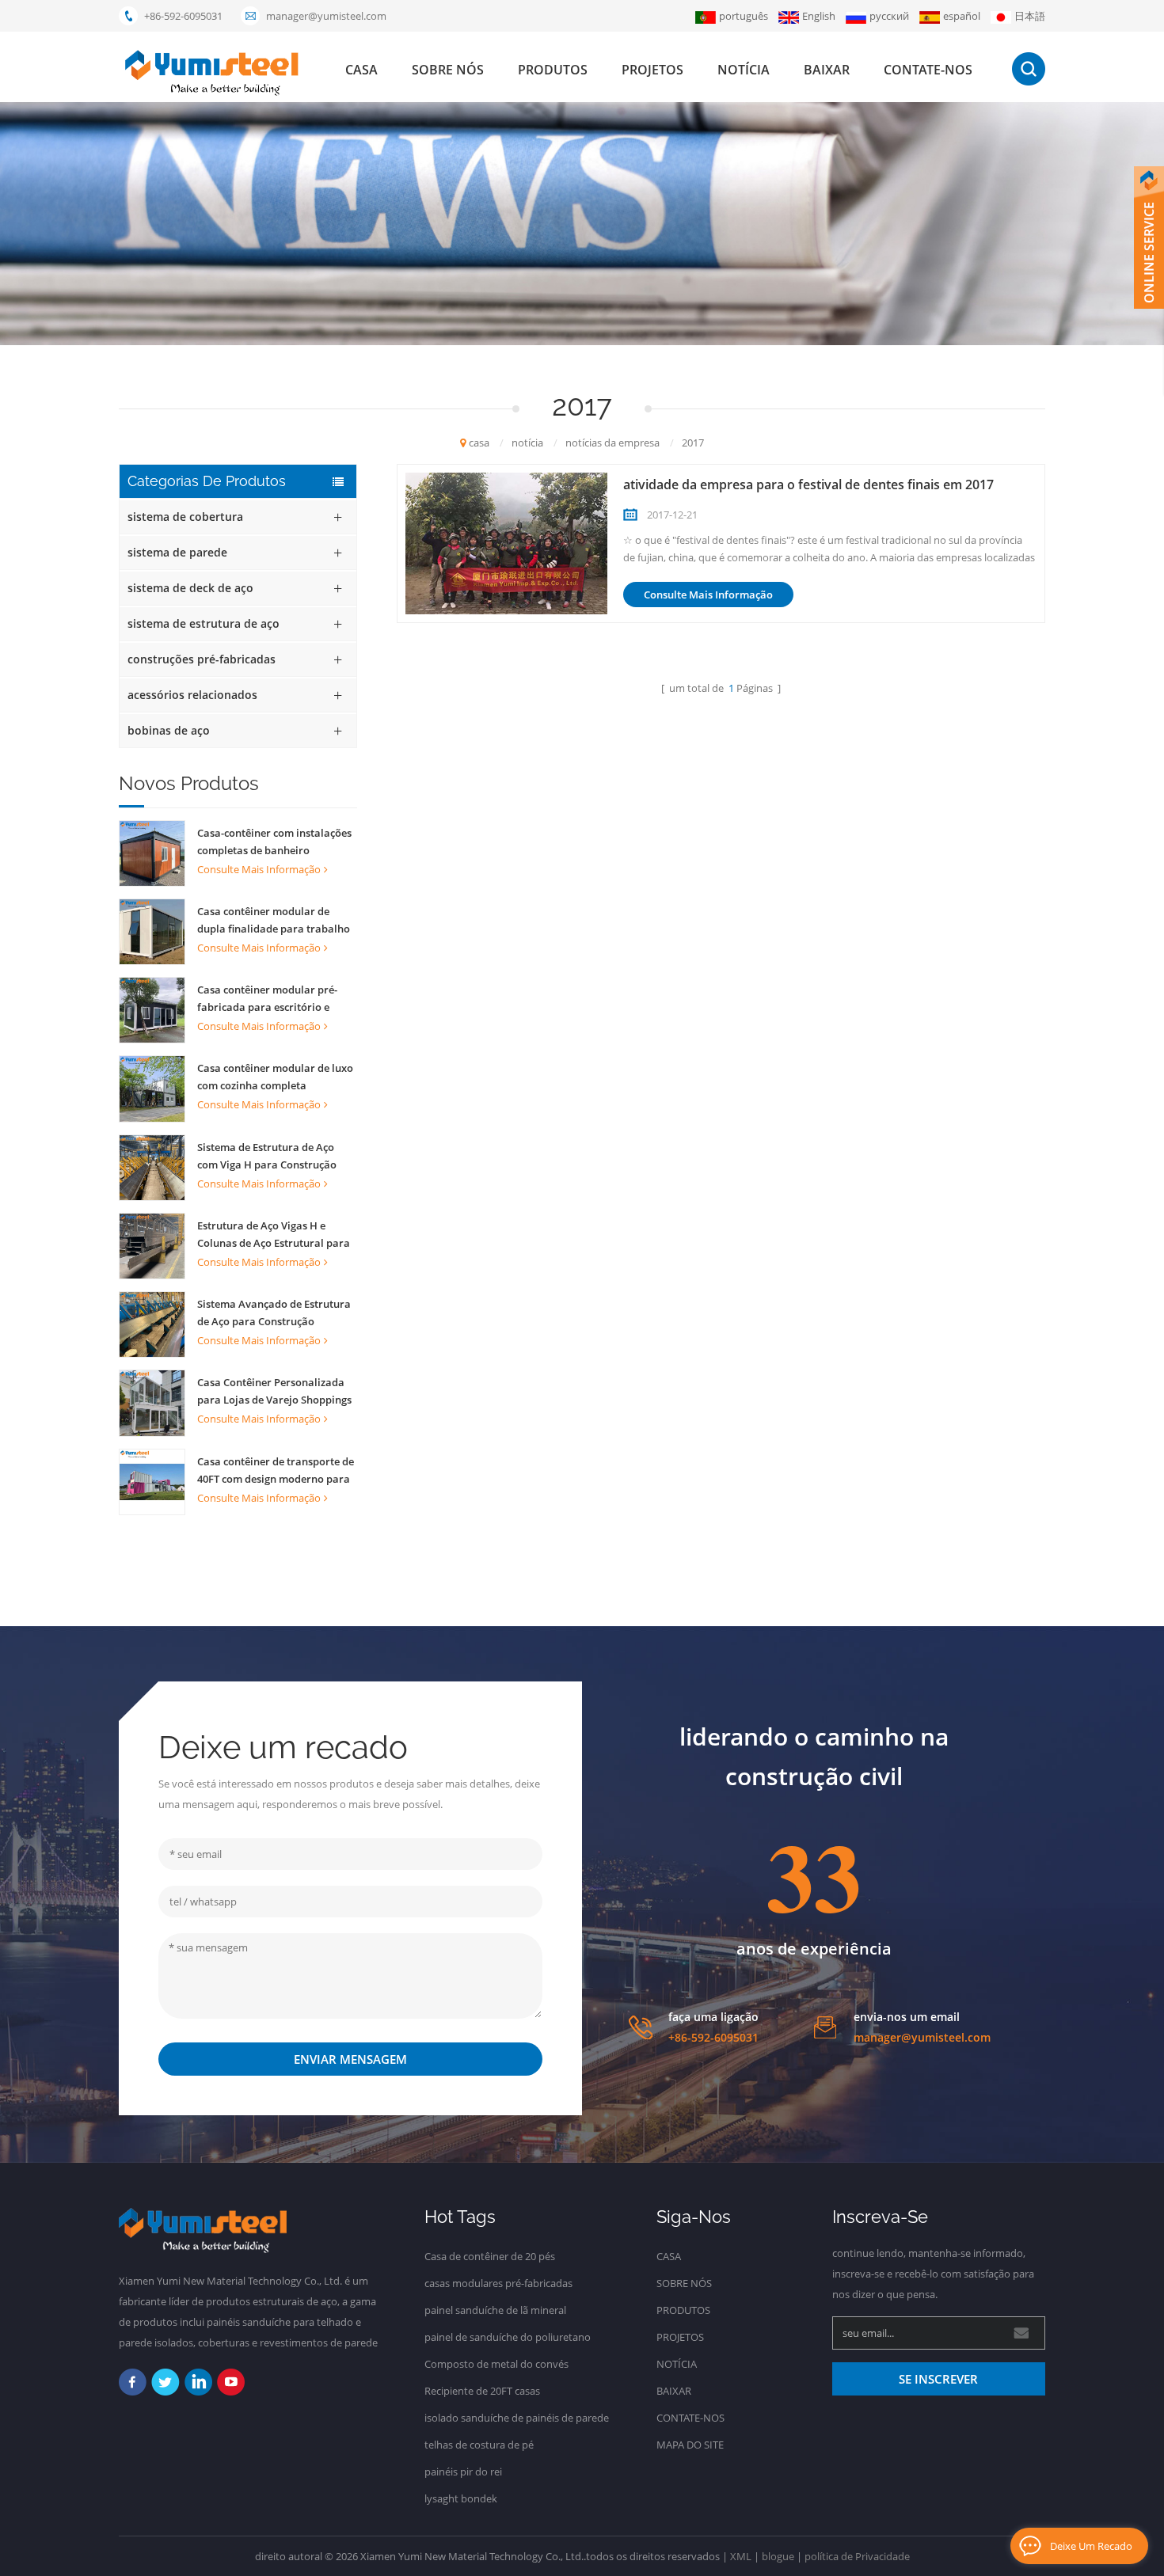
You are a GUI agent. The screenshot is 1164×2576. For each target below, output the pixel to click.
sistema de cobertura (185, 517)
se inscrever (938, 2379)
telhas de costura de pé (479, 2445)
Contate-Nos (928, 70)
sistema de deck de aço (190, 588)
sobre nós (448, 70)
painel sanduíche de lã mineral (495, 2310)
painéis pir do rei (463, 2472)
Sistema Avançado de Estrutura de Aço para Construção (274, 1313)
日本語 (1030, 16)
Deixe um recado (1091, 2546)
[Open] (1149, 237)
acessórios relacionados (192, 695)
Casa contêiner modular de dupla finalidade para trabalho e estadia (274, 921)
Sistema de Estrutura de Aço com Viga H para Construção (267, 1156)
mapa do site (690, 2445)
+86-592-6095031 (183, 16)
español (962, 16)
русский (889, 16)
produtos (553, 70)
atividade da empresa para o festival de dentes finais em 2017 (808, 484)
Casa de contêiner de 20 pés (490, 2256)
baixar (827, 70)
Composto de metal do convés (496, 2364)
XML (741, 2556)
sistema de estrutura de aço (204, 623)
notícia (744, 70)
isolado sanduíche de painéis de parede (517, 2418)
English (819, 16)
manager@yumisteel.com (326, 16)
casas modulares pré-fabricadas (498, 2283)
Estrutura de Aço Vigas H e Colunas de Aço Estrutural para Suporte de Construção (274, 1235)
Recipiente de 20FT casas (482, 2391)
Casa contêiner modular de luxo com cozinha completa (275, 1077)
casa (361, 70)
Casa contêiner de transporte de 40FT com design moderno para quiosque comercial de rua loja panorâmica (276, 1471)
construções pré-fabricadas (202, 659)
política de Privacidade (857, 2556)
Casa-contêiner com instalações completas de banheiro (274, 842)
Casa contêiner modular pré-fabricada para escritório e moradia (267, 999)
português (744, 16)
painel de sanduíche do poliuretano (508, 2337)
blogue (778, 2556)
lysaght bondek (461, 2498)
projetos (652, 70)
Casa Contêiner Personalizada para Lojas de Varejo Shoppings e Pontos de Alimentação (274, 1392)
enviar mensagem (350, 2059)
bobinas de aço (169, 730)
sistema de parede (177, 552)
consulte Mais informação (259, 869)
